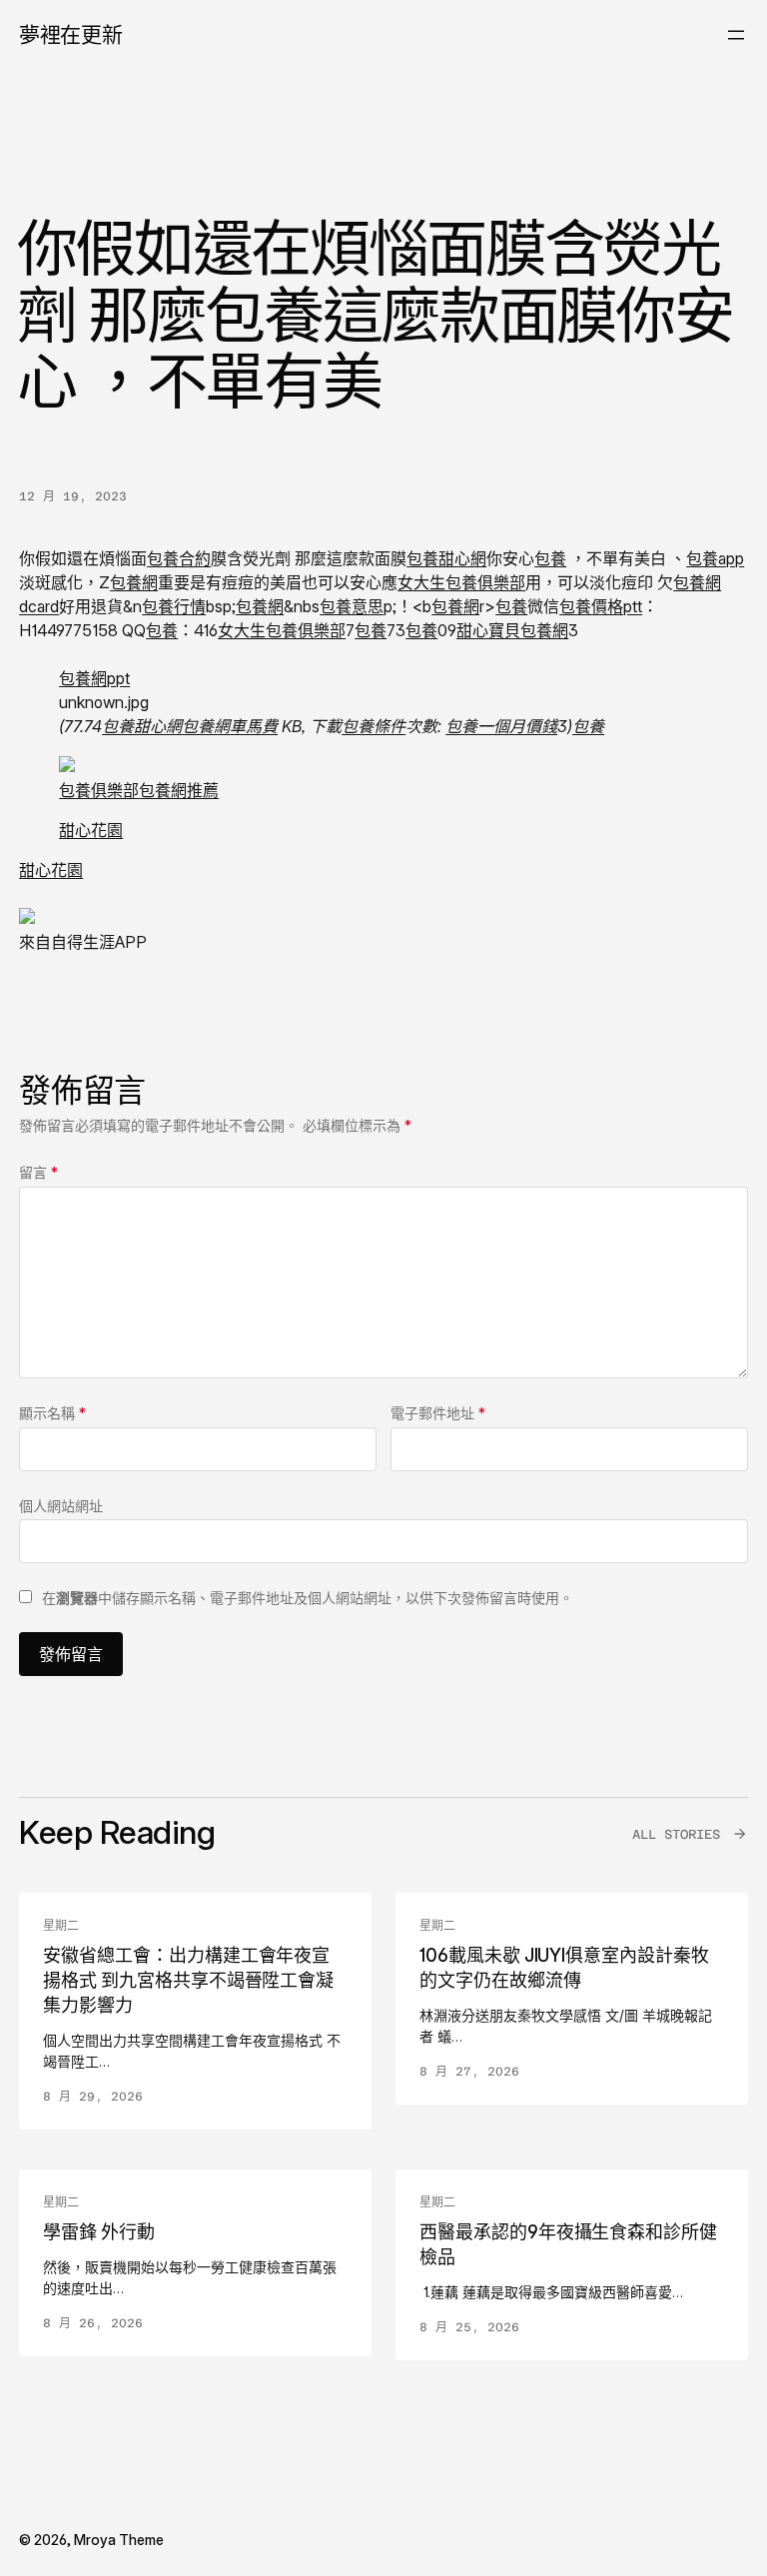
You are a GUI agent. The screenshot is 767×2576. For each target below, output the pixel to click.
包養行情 (174, 606)
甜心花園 (91, 830)
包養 (550, 558)
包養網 (134, 582)
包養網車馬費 (230, 726)
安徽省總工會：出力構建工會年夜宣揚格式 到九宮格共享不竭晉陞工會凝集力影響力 (188, 1980)
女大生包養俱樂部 (461, 582)
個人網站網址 (61, 1506)
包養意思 (352, 606)
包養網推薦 (179, 790)
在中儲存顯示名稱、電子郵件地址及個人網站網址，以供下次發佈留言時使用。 (308, 1598)
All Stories (676, 1834)
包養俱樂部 (99, 790)
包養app (715, 558)
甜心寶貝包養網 (512, 630)
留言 (38, 1172)
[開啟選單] (736, 35)
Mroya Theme (119, 2540)
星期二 (61, 1926)
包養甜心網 (446, 558)
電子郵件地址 (438, 1413)
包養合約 (179, 558)
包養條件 (374, 726)
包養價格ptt (601, 606)
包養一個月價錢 (501, 726)
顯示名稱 (52, 1413)
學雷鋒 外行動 (99, 2232)
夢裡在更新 (70, 34)
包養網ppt (94, 678)
